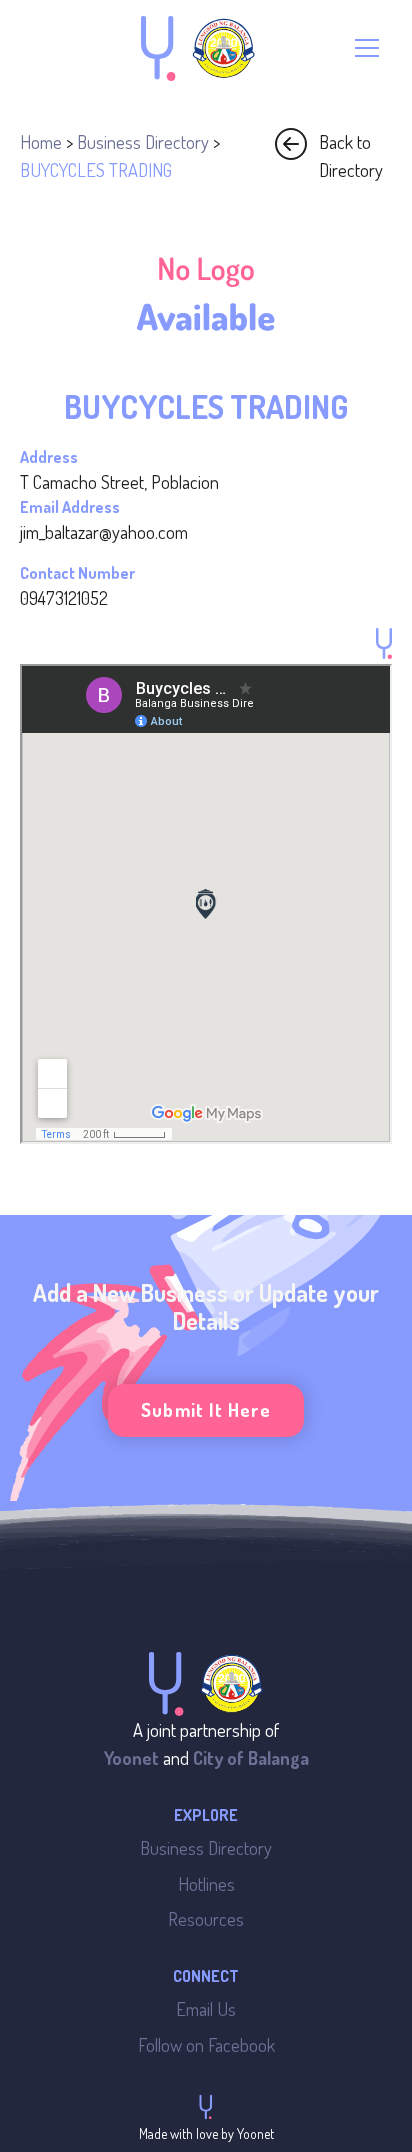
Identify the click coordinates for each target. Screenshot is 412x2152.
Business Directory (143, 141)
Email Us (206, 2008)
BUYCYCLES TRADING (96, 169)
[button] (367, 48)
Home (41, 141)
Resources (206, 1918)
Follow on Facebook (206, 2044)
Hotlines (206, 1883)
